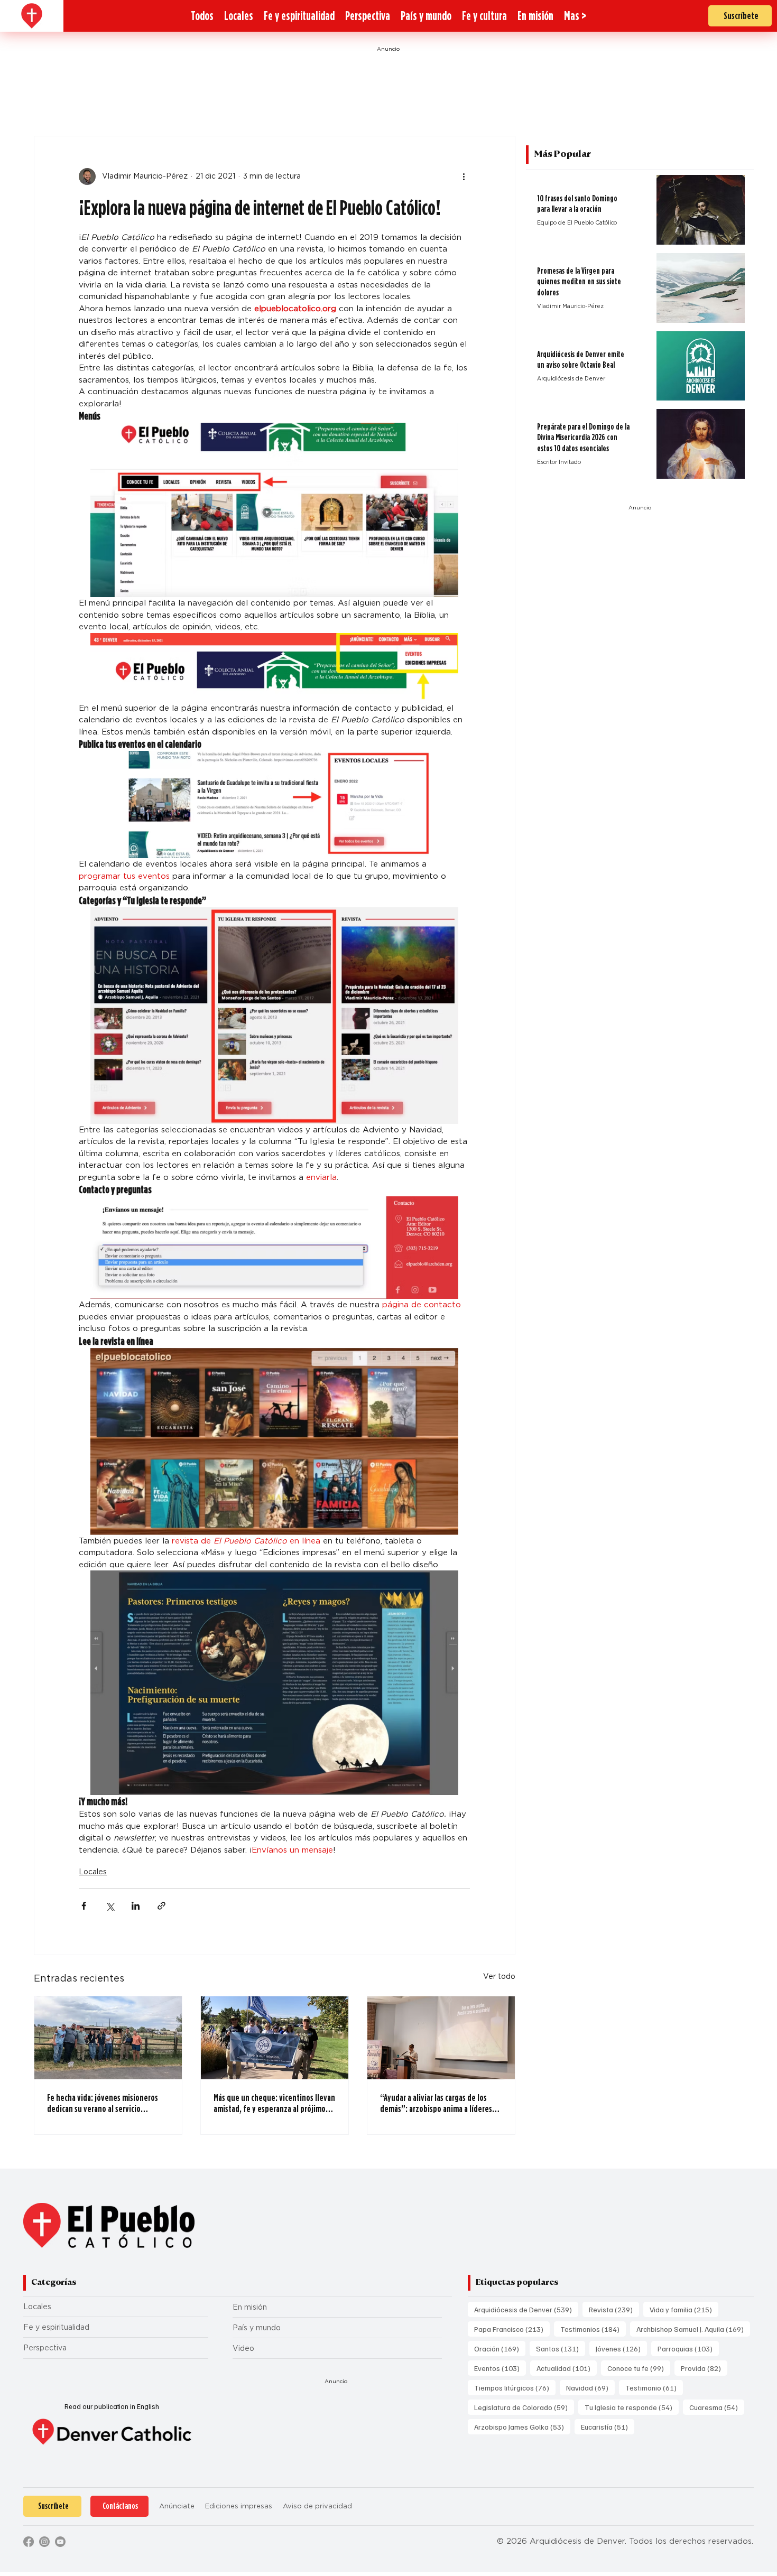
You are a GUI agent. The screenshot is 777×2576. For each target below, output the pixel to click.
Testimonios (593, 2329)
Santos (561, 2348)
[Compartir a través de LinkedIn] (136, 1906)
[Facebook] (29, 2542)
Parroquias (688, 2348)
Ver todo (499, 1976)
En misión (250, 2307)
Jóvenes (621, 2348)
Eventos (500, 2368)
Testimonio (654, 2387)
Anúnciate (177, 2506)
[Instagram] (44, 2542)
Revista (614, 2309)
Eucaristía (608, 2426)
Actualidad (567, 2368)
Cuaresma (717, 2407)
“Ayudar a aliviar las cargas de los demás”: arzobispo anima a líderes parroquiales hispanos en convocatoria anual (436, 2103)
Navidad (590, 2387)
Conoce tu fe (639, 2368)
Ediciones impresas (239, 2506)
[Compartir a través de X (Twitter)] (110, 1906)
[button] (575, 16)
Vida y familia (684, 2309)
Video (243, 2348)
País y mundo (257, 2328)
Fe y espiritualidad (56, 2327)
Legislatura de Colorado (524, 2407)
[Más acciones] (464, 176)
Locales (93, 1872)
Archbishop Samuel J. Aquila (693, 2329)
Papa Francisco (512, 2329)
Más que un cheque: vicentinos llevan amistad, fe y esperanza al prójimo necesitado (274, 2103)
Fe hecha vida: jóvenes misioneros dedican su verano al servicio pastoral (103, 2103)
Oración (500, 2348)
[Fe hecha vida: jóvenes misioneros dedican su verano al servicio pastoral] (108, 2038)
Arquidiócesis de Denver (526, 2309)
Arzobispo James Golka (522, 2426)
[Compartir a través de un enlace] (161, 1906)
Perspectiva (45, 2348)
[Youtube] (60, 2542)
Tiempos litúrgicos (515, 2387)
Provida (704, 2368)
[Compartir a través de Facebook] (84, 1906)
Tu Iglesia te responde (632, 2407)
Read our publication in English (112, 2406)
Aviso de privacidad (317, 2506)
